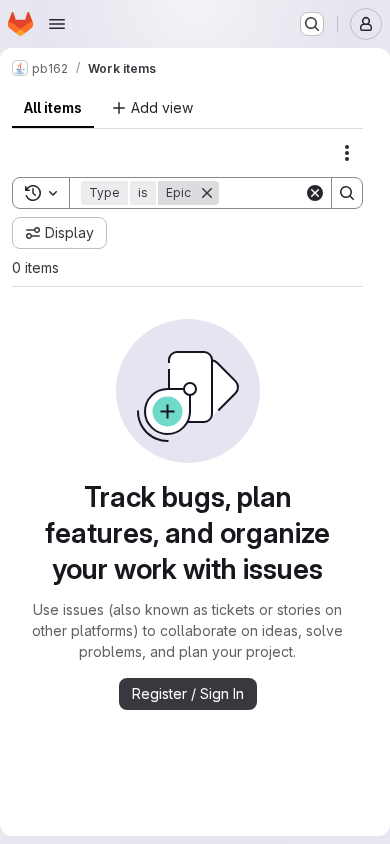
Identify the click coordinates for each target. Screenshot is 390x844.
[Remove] (207, 193)
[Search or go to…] (312, 24)
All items (53, 107)
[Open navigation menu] (57, 24)
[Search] (347, 193)
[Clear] (315, 193)
